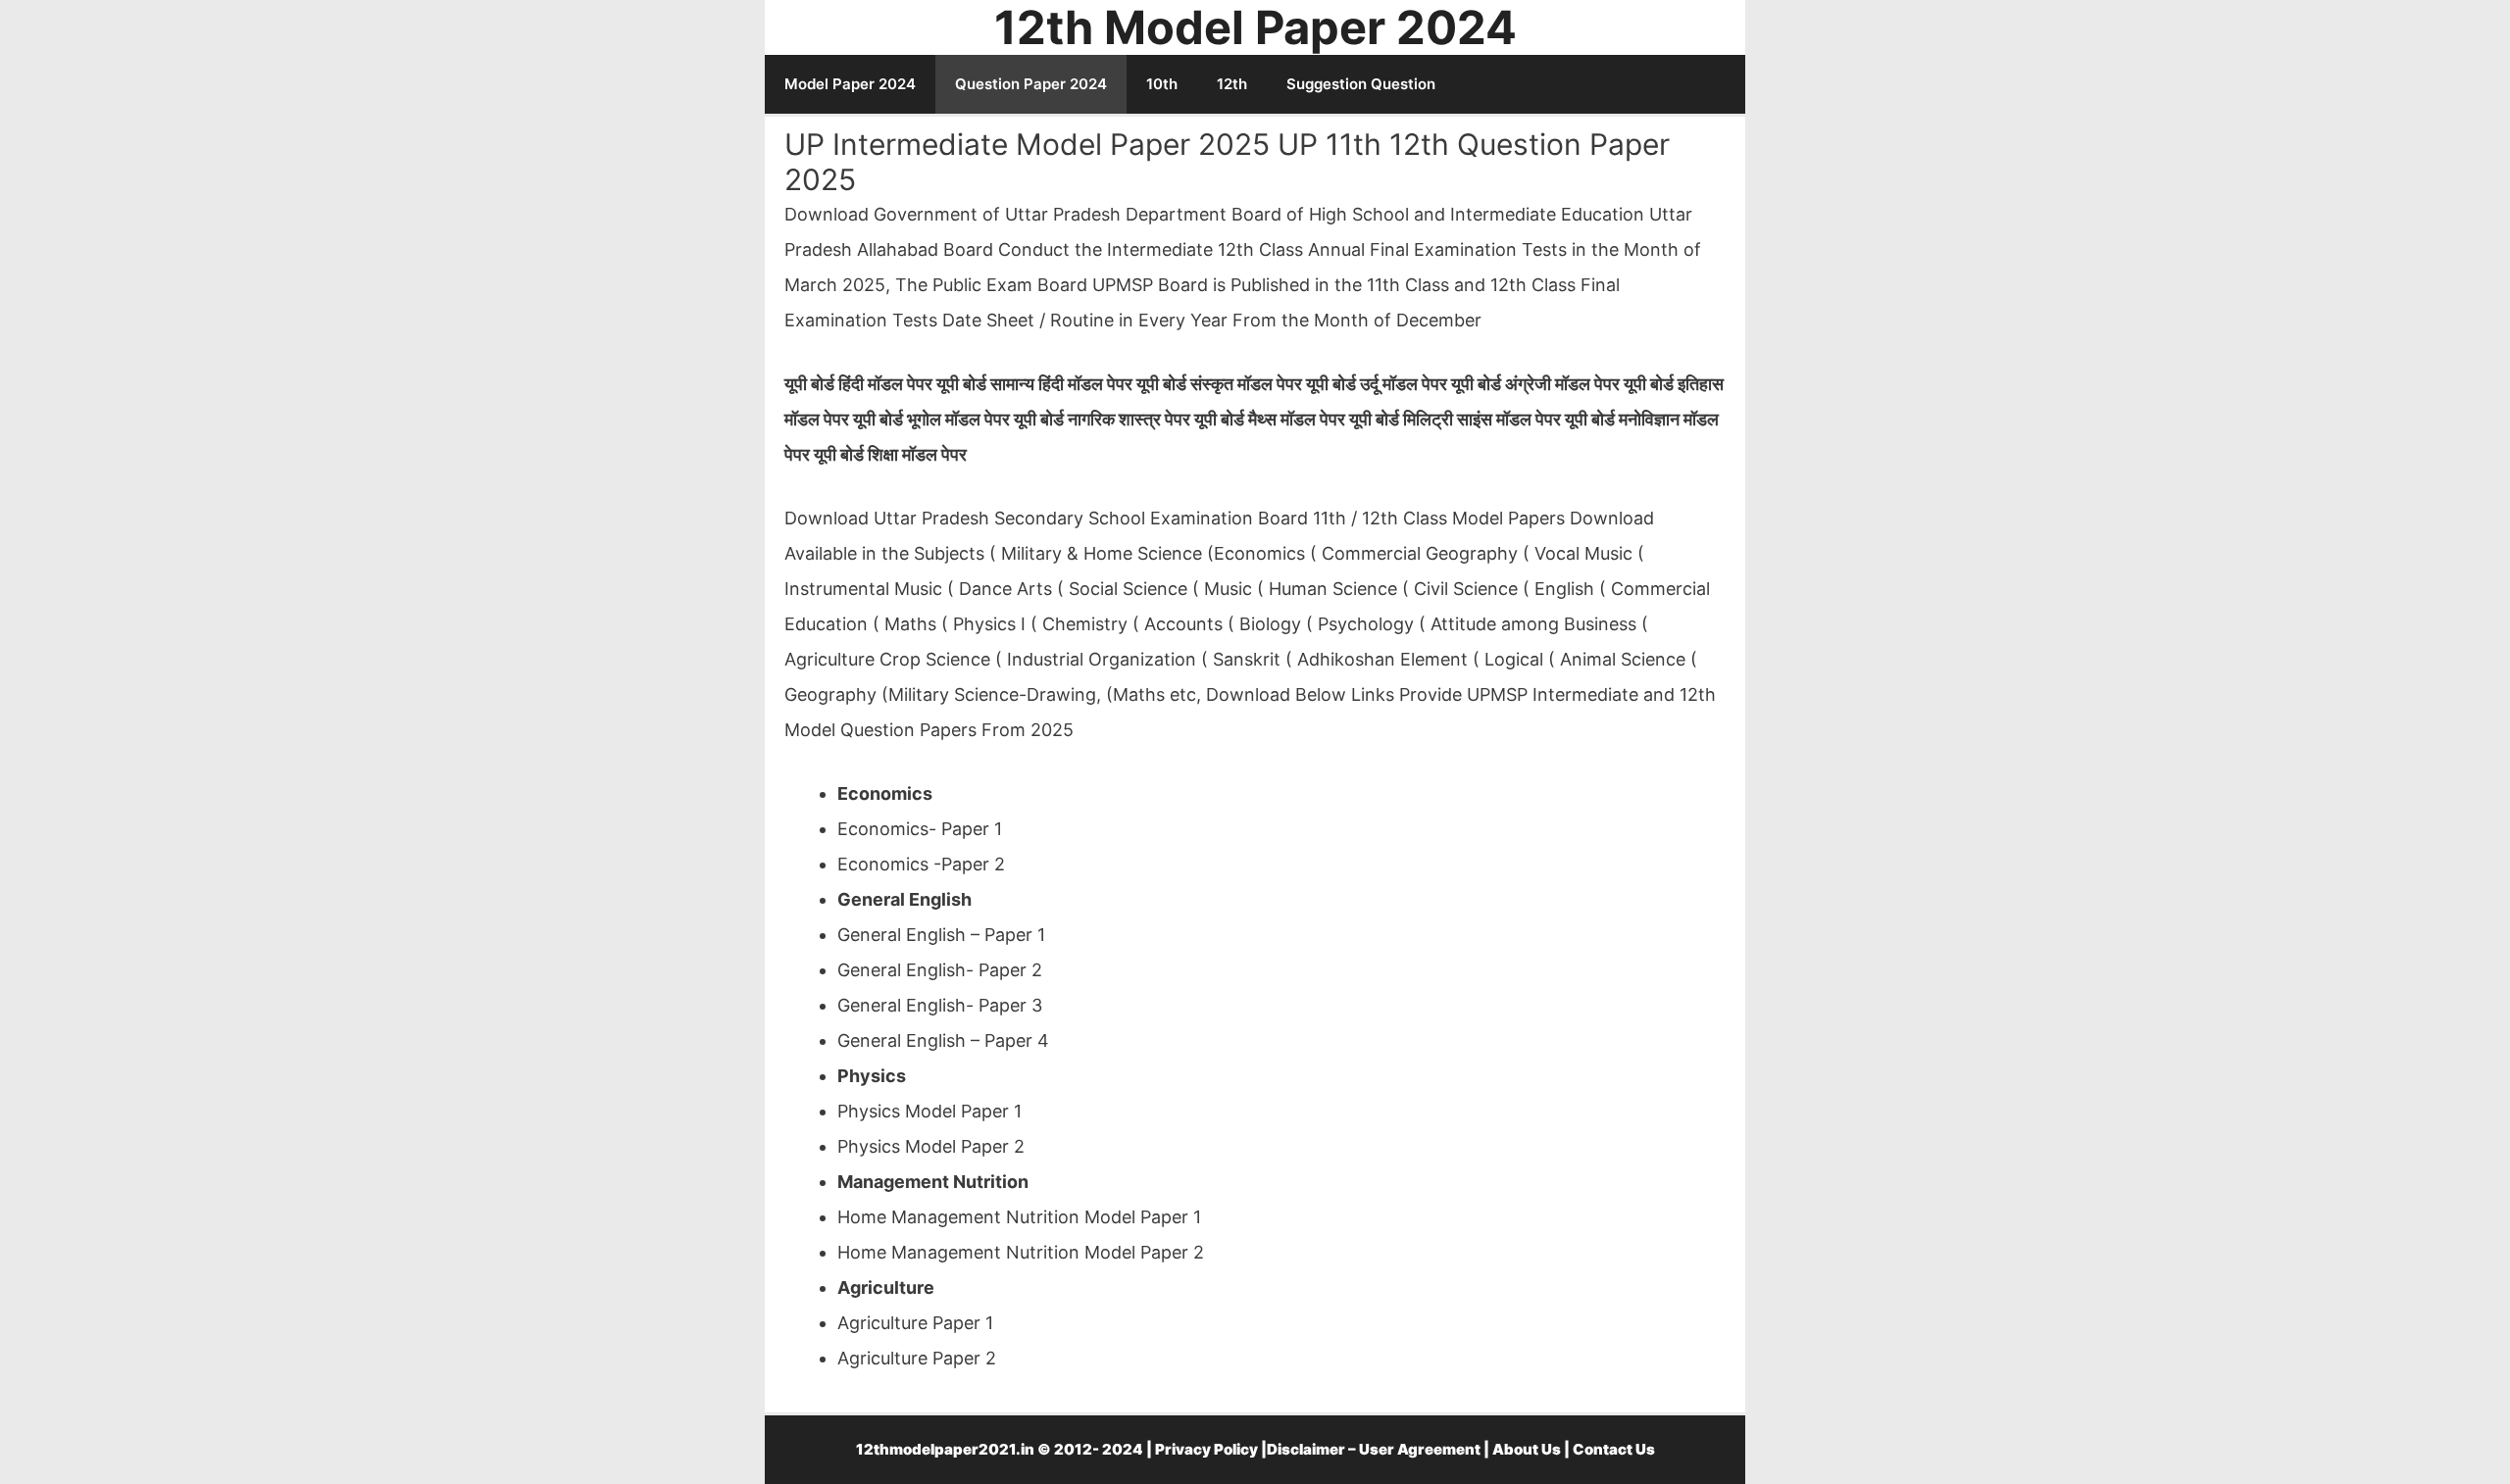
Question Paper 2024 (1031, 84)
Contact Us (1614, 1449)
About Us (1527, 1449)
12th (1232, 84)
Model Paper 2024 (850, 84)
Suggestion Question (1361, 84)
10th (1162, 84)
